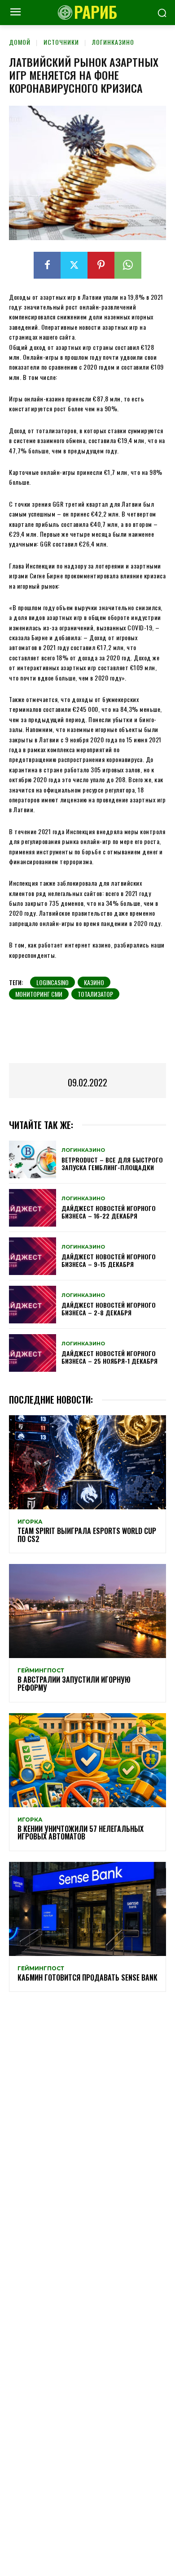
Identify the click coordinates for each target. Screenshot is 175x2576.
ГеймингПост (41, 1671)
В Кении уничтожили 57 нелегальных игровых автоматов (81, 1833)
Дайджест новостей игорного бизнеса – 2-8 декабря (109, 1309)
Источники (61, 42)
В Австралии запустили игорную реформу (74, 1684)
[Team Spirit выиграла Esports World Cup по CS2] (87, 1462)
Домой (20, 42)
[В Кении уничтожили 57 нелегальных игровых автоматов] (87, 1760)
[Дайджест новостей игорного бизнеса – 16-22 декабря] (33, 1208)
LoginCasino (52, 982)
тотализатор (95, 994)
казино (94, 982)
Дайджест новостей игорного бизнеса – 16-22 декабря (109, 1212)
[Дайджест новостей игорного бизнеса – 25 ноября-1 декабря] (33, 1353)
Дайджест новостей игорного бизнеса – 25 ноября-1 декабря (109, 1357)
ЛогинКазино (113, 42)
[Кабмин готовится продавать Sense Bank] (87, 1909)
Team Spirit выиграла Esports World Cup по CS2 (87, 1535)
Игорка (30, 1522)
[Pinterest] (101, 265)
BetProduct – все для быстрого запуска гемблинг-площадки (112, 1163)
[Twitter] (74, 265)
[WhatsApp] (128, 265)
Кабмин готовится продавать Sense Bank (87, 1977)
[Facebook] (47, 265)
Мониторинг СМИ (39, 994)
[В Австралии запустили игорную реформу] (87, 1611)
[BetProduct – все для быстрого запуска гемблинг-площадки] (33, 1159)
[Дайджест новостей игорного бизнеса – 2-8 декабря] (33, 1305)
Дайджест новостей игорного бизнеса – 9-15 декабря (109, 1260)
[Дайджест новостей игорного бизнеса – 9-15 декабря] (33, 1256)
